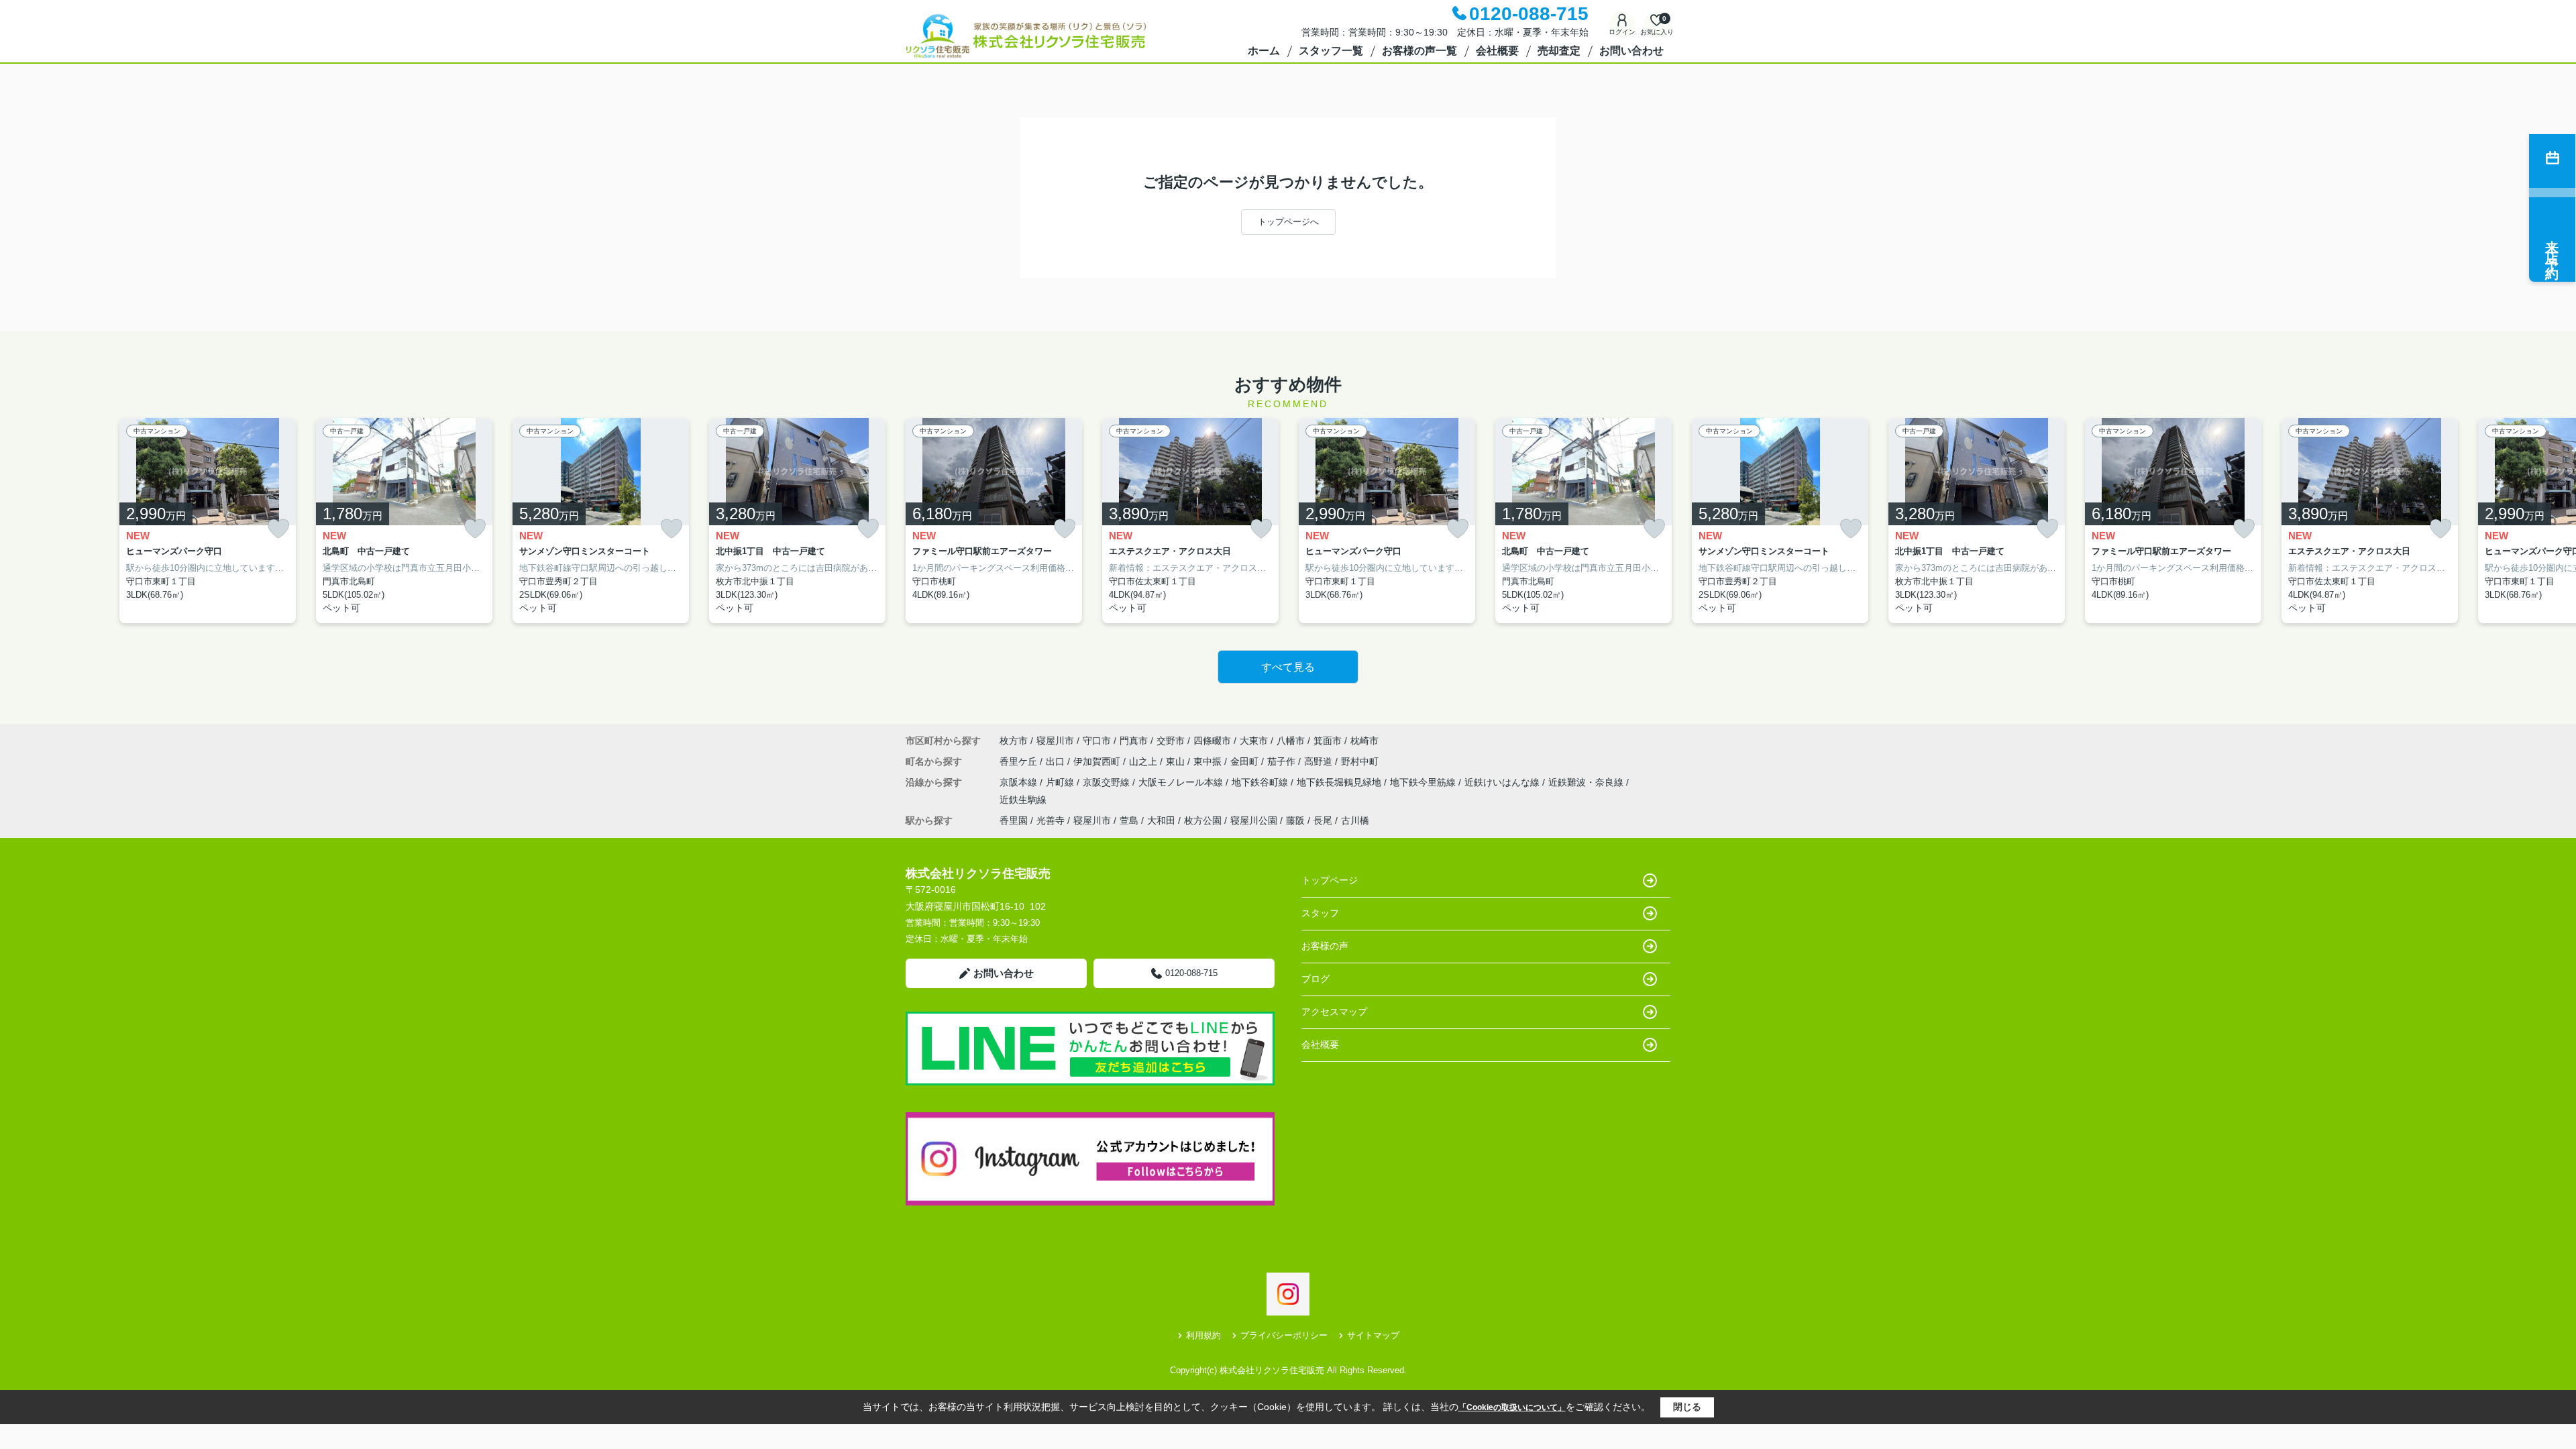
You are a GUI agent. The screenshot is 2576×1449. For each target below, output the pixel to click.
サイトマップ (1373, 1335)
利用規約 (1203, 1335)
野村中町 (1360, 761)
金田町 (1246, 761)
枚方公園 (1203, 820)
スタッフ (1320, 913)
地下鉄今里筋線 (1424, 782)
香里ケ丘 (1020, 761)
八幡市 (1291, 741)
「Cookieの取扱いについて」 (1512, 1407)
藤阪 (1295, 820)
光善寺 (1051, 820)
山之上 (1144, 761)
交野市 (1171, 741)
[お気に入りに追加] (278, 529)
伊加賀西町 (1098, 761)
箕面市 (1328, 741)
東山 (1177, 761)
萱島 (1129, 820)
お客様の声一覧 (1419, 51)
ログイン (1622, 32)
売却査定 (1559, 51)
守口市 (1097, 741)
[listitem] (994, 521)
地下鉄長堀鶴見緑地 (1340, 782)
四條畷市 (1212, 741)
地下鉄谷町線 (1261, 782)
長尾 (1323, 820)
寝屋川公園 (1254, 820)
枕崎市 (1364, 741)
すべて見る (1288, 667)
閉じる (1687, 1407)
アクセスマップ (1334, 1012)
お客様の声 (1325, 946)
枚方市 (1014, 741)
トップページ (1330, 880)
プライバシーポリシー (1284, 1335)
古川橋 (1355, 820)
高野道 (1320, 761)
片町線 (1061, 782)
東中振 (1209, 761)
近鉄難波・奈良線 (1587, 782)
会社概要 (1497, 51)
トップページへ (1288, 222)
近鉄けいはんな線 (1503, 782)
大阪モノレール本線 (1182, 782)
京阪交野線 (1108, 782)
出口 (1057, 761)
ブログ (1316, 979)
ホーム (1264, 51)
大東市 (1254, 741)
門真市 (1134, 741)
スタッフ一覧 (1331, 51)
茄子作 (1283, 761)
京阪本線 (1020, 782)
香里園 (1014, 820)
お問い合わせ (1631, 51)
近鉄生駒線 (1023, 800)
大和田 (1161, 820)
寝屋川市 (1055, 741)
